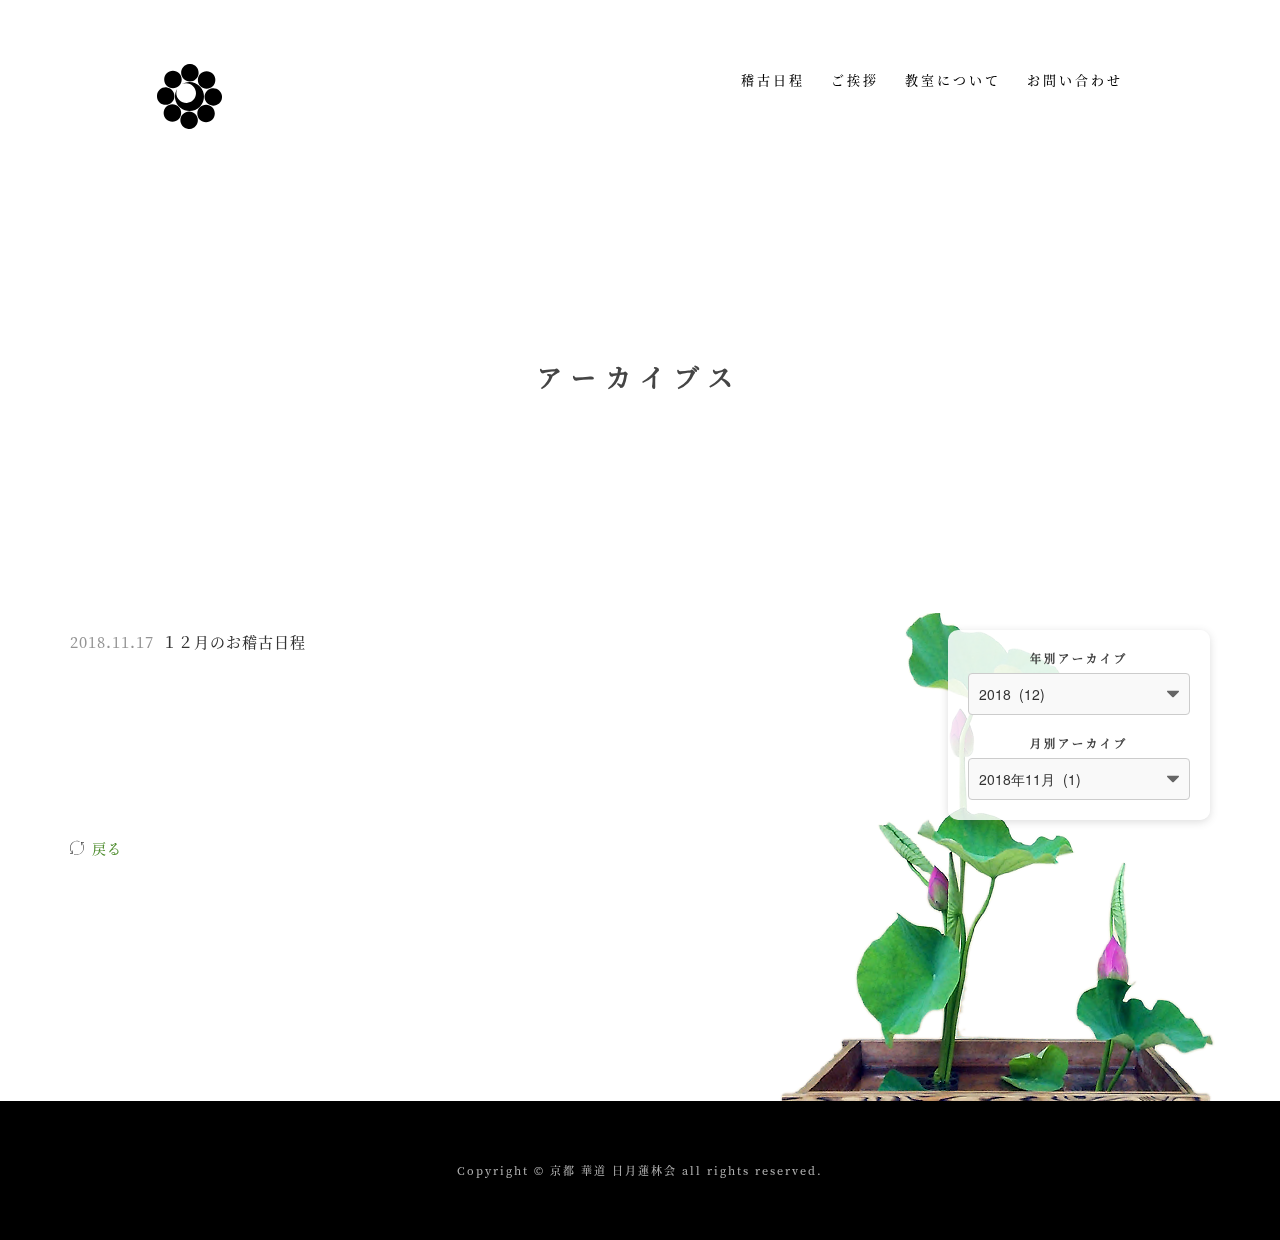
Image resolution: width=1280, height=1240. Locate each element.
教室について (953, 79)
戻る (107, 848)
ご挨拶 (855, 79)
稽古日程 (773, 79)
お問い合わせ (1075, 79)
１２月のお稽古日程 (234, 641)
